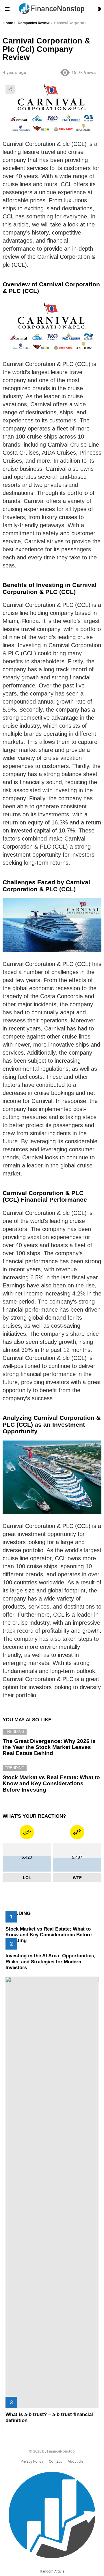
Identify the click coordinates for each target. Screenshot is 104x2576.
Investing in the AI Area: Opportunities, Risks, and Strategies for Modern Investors (50, 1962)
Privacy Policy (32, 2461)
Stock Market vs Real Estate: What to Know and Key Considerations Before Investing (51, 1784)
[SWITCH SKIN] (99, 9)
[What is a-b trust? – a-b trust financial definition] (52, 2192)
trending (15, 1732)
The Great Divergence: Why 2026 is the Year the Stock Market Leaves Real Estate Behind (49, 1747)
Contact (55, 2461)
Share (10, 89)
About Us (75, 2461)
